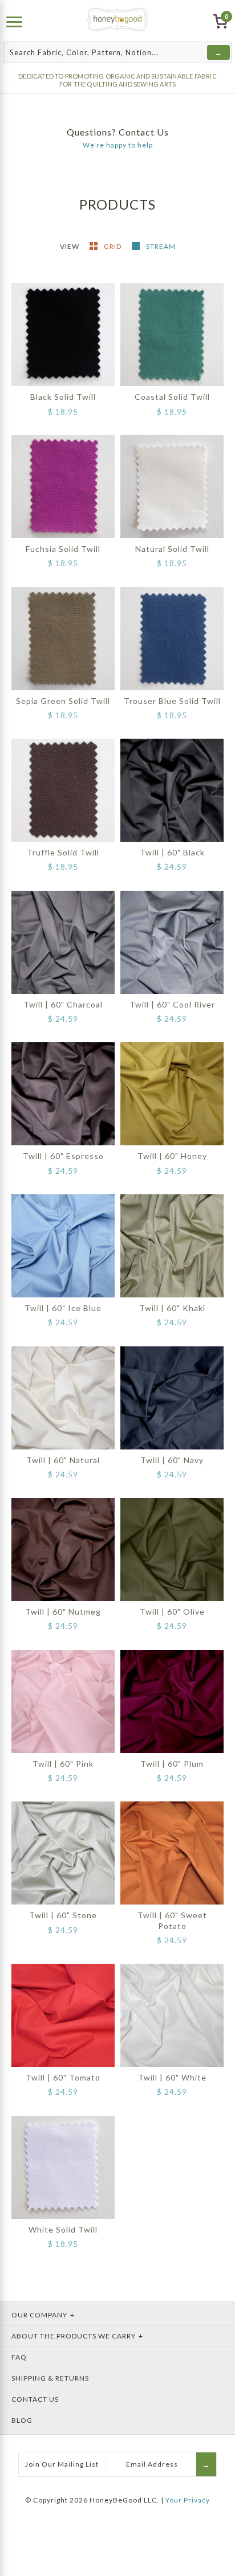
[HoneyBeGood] (118, 20)
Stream (161, 246)
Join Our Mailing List (62, 2464)
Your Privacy (188, 2500)
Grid (114, 246)
